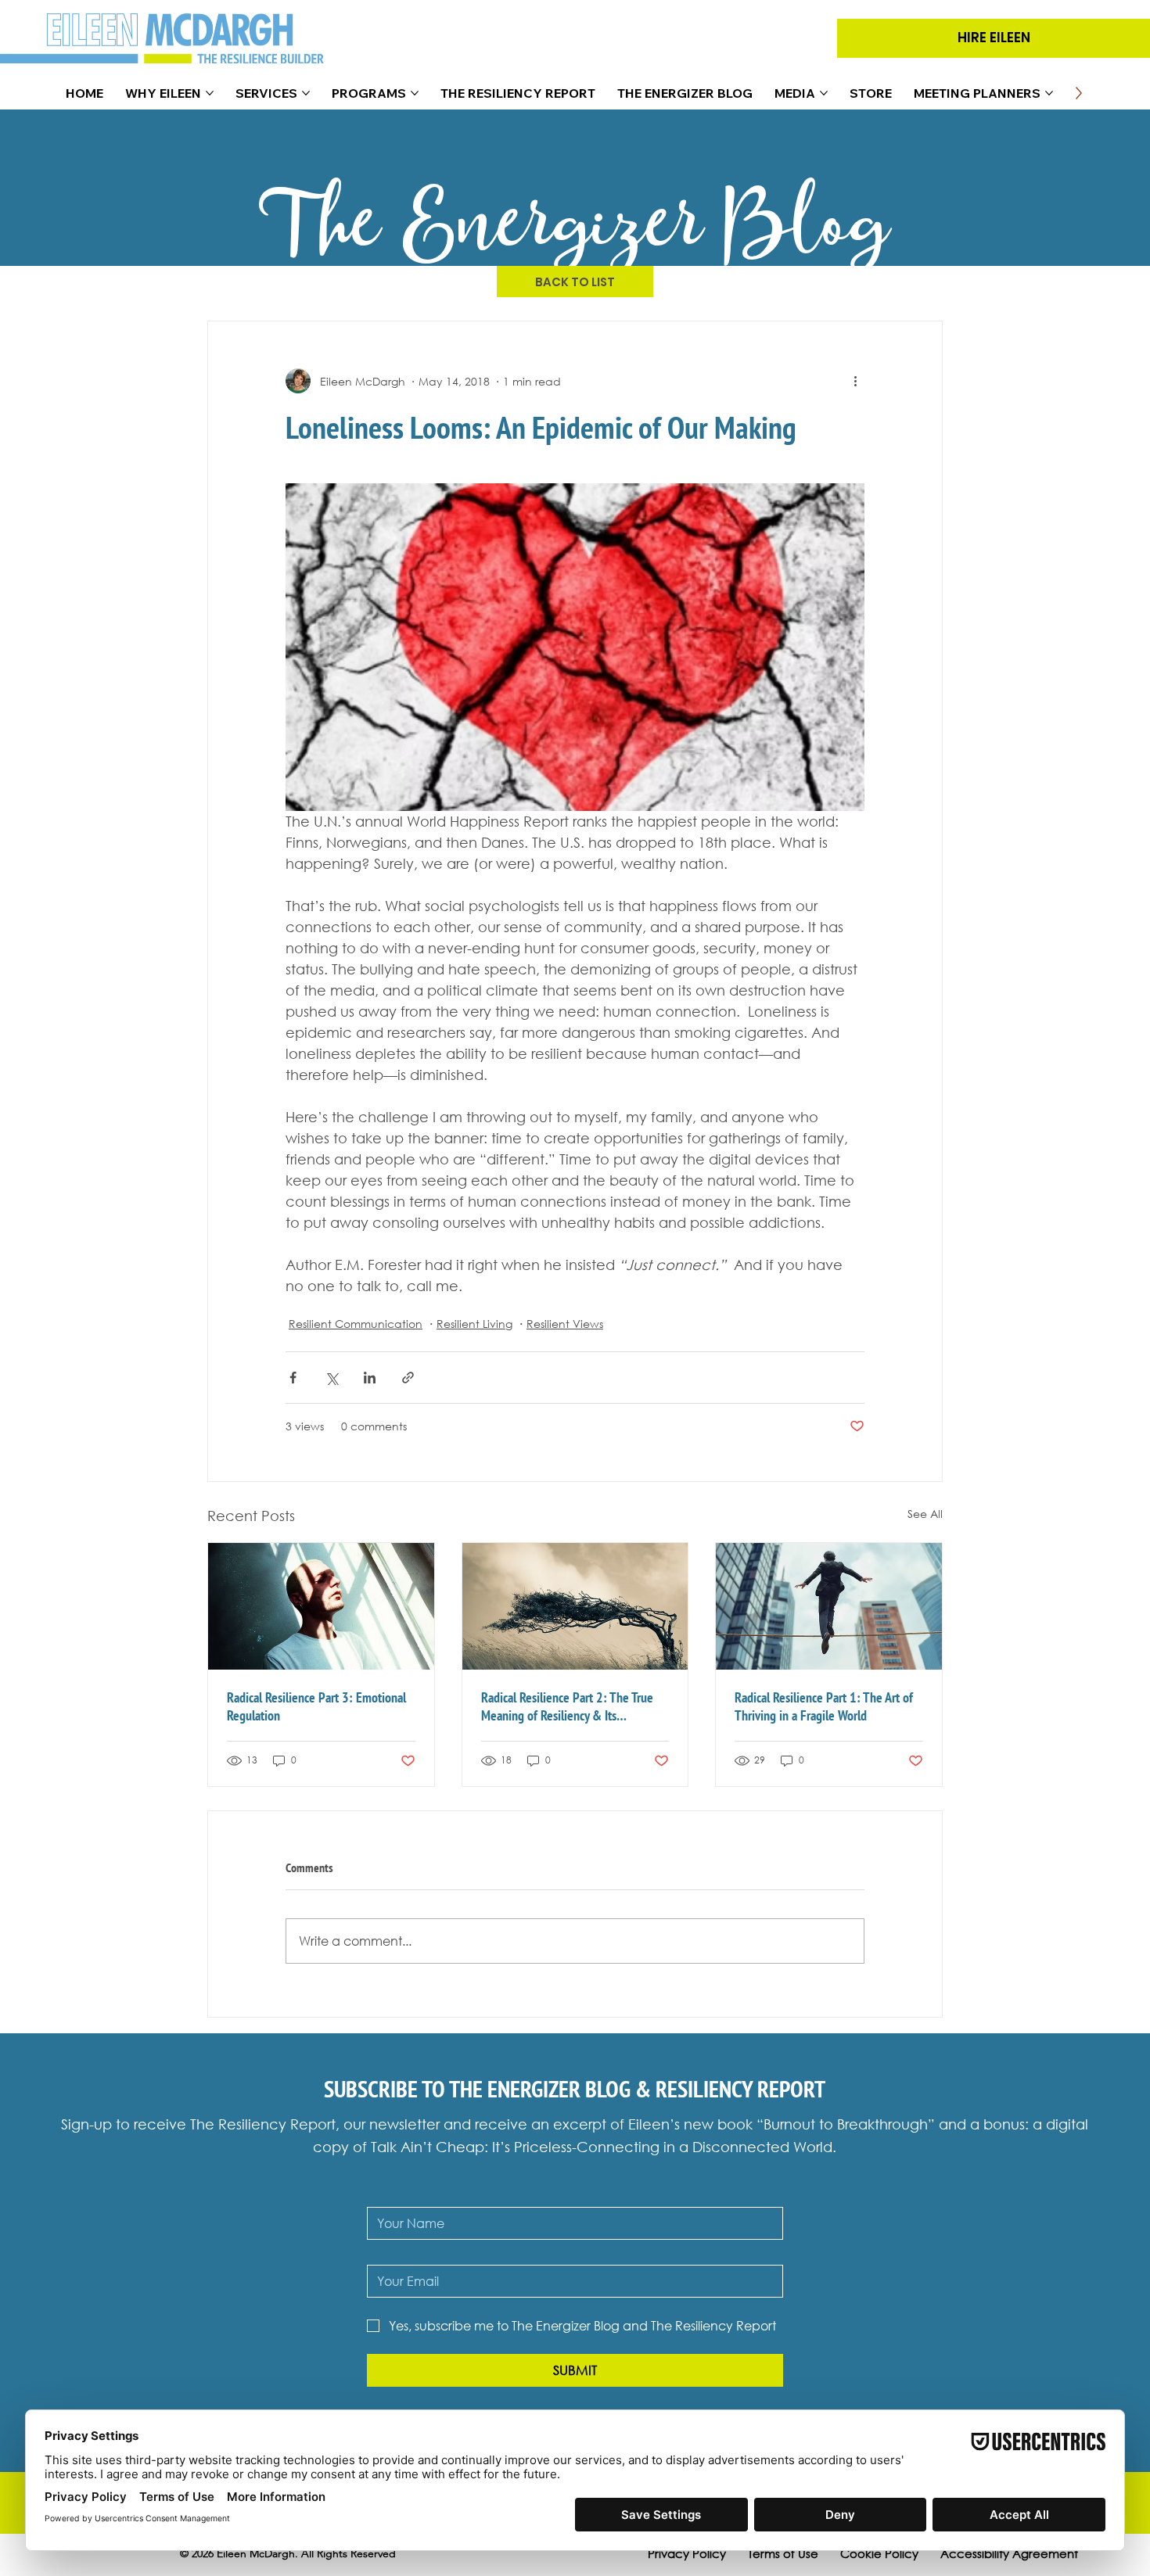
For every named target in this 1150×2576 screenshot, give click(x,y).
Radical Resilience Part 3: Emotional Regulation (316, 1706)
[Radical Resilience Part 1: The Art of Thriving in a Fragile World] (829, 1606)
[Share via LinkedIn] (370, 1378)
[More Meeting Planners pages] (1049, 93)
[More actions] (855, 381)
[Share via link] (408, 1378)
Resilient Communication (356, 1324)
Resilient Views (565, 1324)
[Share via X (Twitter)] (331, 1378)
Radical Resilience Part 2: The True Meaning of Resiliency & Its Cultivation (567, 1706)
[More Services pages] (306, 93)
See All (925, 1514)
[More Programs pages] (415, 93)
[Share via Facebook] (293, 1378)
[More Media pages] (824, 93)
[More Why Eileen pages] (210, 93)
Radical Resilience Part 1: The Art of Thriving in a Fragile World (824, 1706)
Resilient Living (474, 1324)
